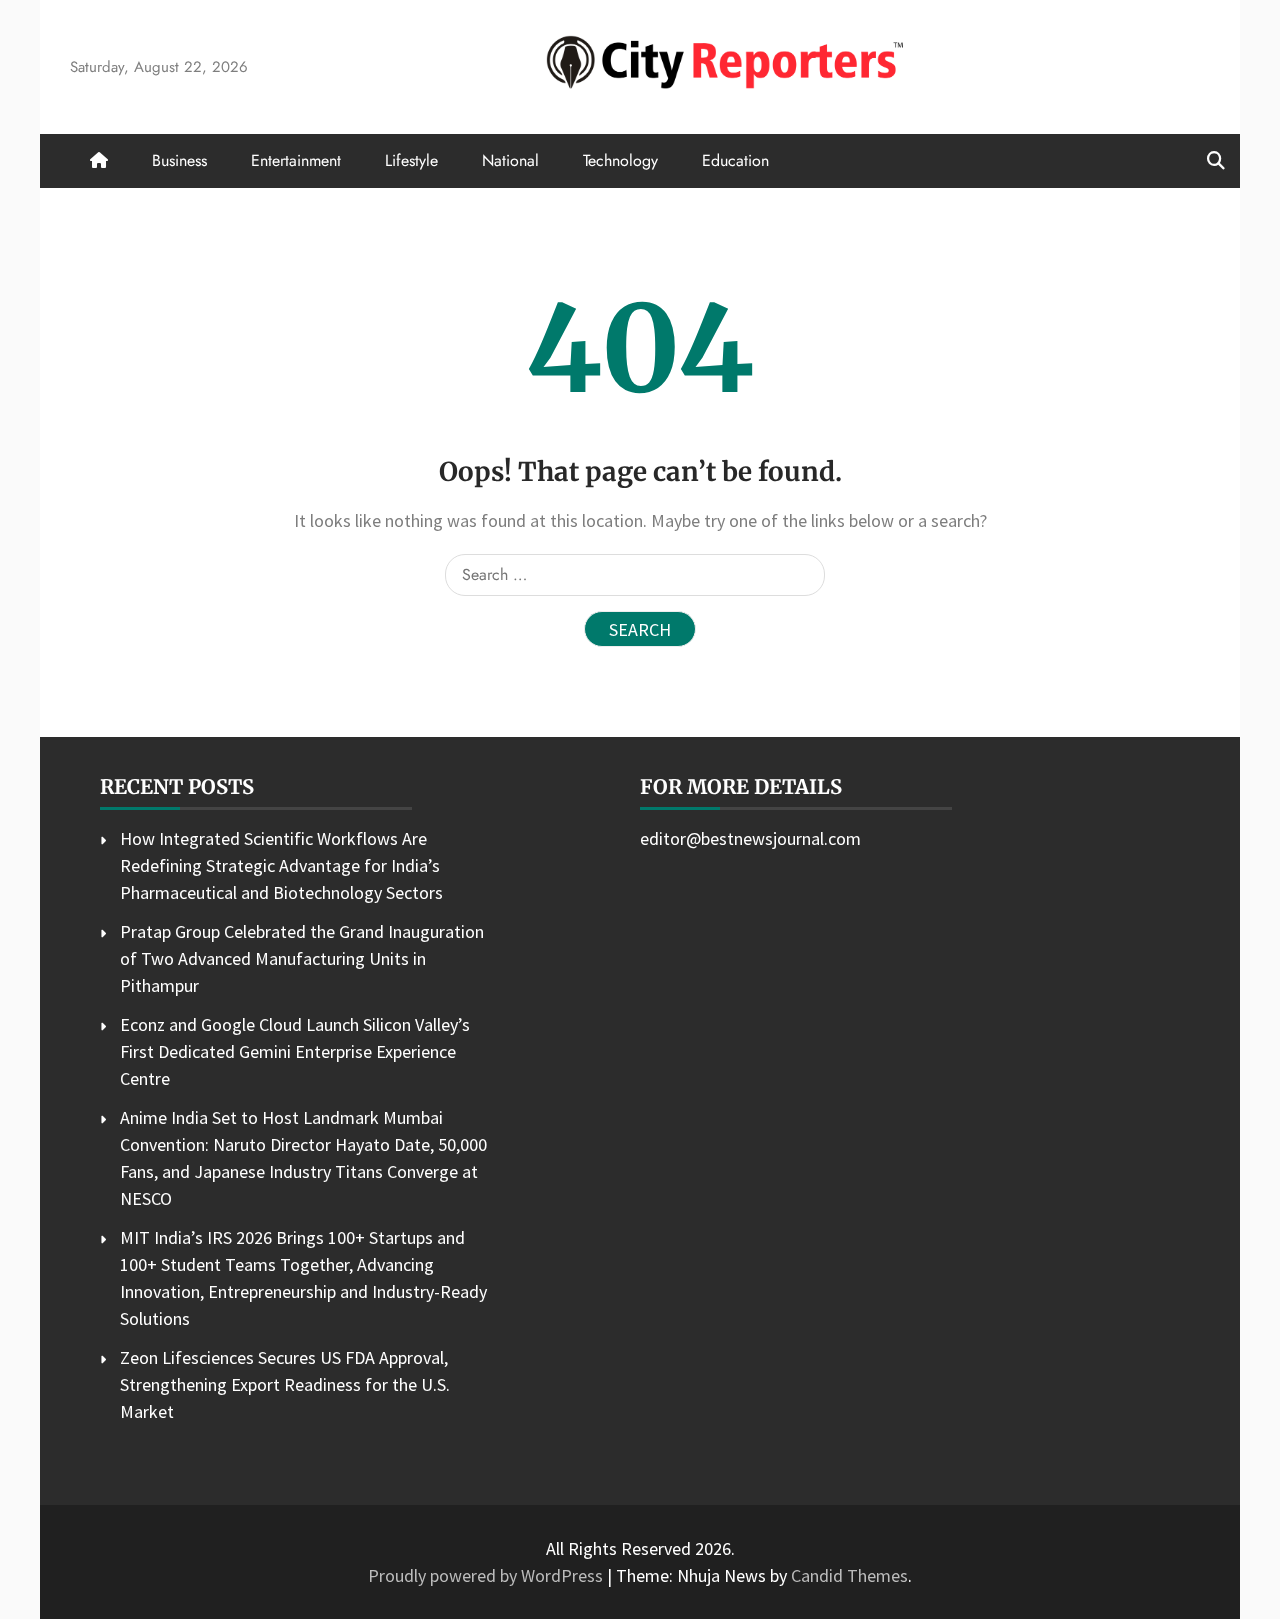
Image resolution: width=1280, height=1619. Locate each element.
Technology (620, 160)
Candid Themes (849, 1575)
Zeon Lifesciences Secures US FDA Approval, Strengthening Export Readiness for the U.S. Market (285, 1384)
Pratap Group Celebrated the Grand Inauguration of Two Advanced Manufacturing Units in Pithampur (302, 958)
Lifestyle (411, 160)
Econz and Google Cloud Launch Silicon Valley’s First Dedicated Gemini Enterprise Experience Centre (295, 1051)
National (510, 160)
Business (179, 160)
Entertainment (296, 160)
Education (735, 160)
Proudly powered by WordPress (487, 1575)
